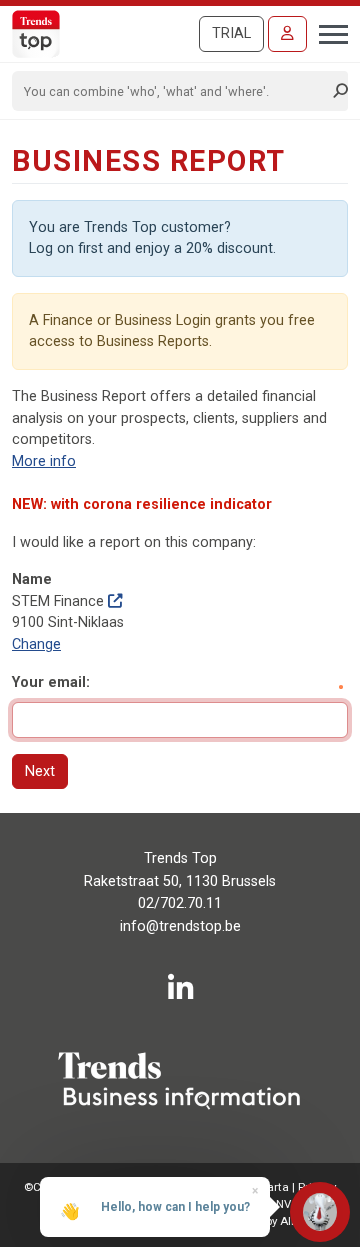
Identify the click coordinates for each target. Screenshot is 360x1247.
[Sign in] (287, 34)
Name (32, 579)
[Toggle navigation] (327, 32)
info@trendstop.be (180, 926)
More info (44, 461)
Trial (231, 33)
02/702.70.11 (180, 903)
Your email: (51, 682)
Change (36, 644)
